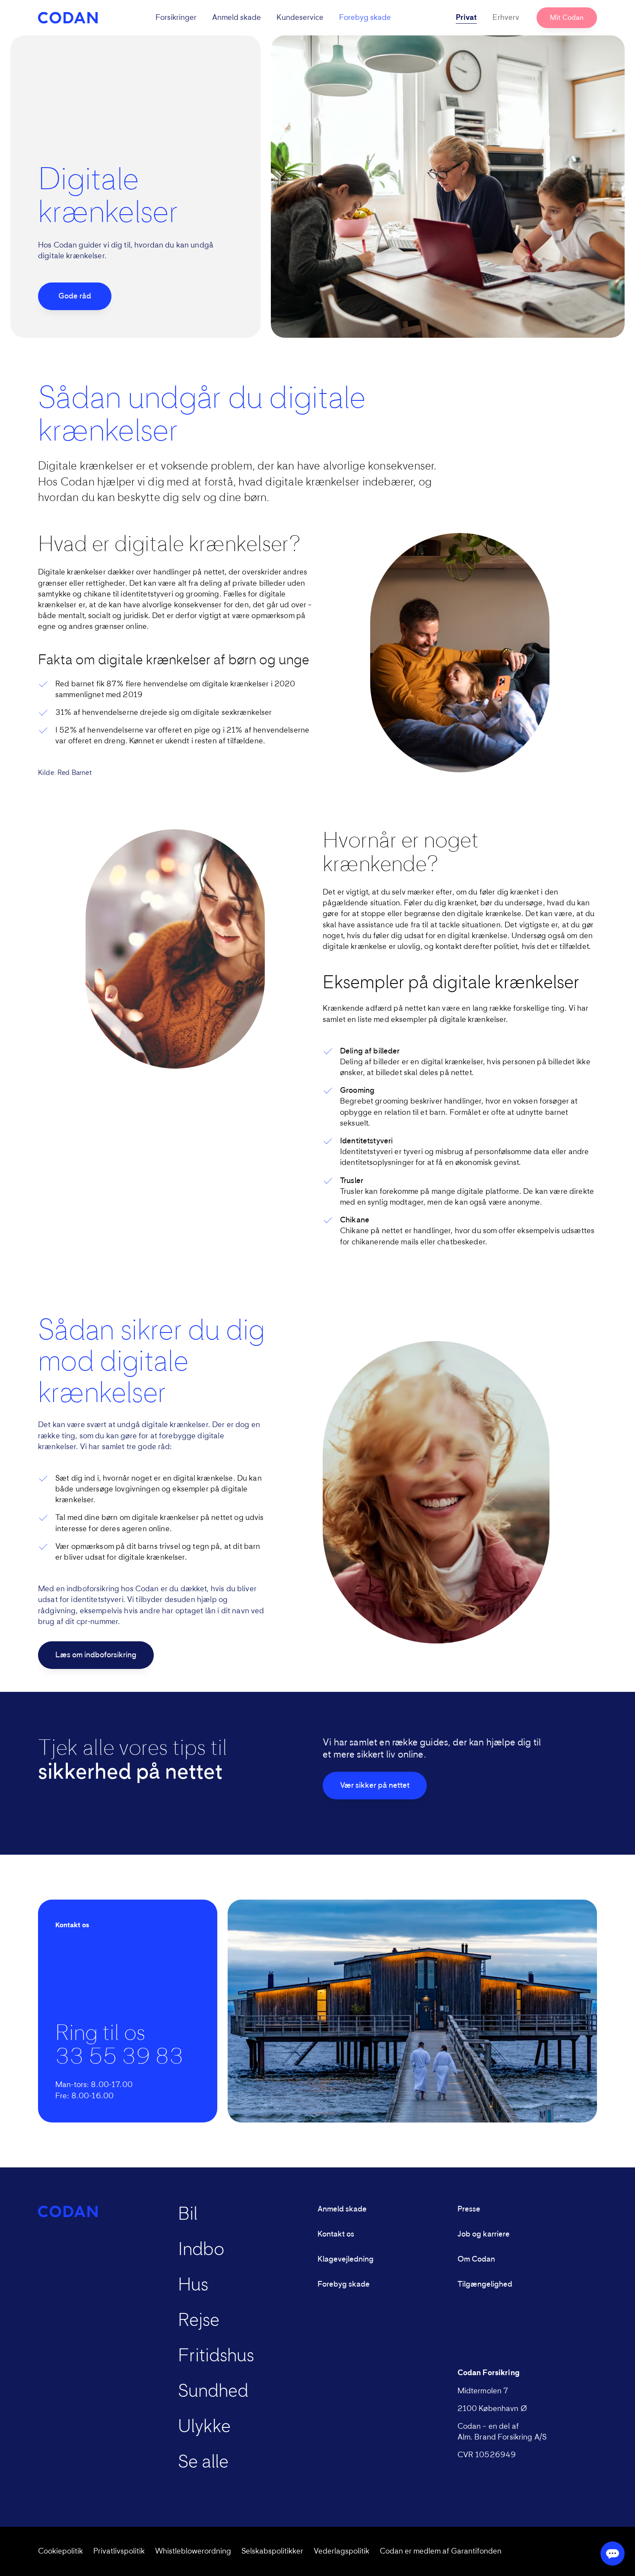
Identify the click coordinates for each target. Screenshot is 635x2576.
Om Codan (476, 2259)
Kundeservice (300, 18)
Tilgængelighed (485, 2284)
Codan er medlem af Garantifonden (441, 2551)
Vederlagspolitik (341, 2551)
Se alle (203, 2462)
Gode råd (75, 296)
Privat (466, 18)
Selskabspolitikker (272, 2551)
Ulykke (204, 2427)
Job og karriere (484, 2234)
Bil (188, 2214)
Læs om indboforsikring (96, 1655)
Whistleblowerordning (193, 2551)
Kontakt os (336, 2234)
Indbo (201, 2250)
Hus (193, 2285)
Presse (469, 2209)
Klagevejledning (346, 2259)
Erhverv (506, 18)
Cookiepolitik (60, 2551)
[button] (273, 18)
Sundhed (213, 2392)
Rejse (199, 2321)
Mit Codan (567, 18)
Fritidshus (216, 2356)
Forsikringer (176, 18)
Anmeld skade (237, 18)
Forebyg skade (365, 18)
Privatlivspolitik (119, 2551)
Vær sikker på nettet (375, 1786)
